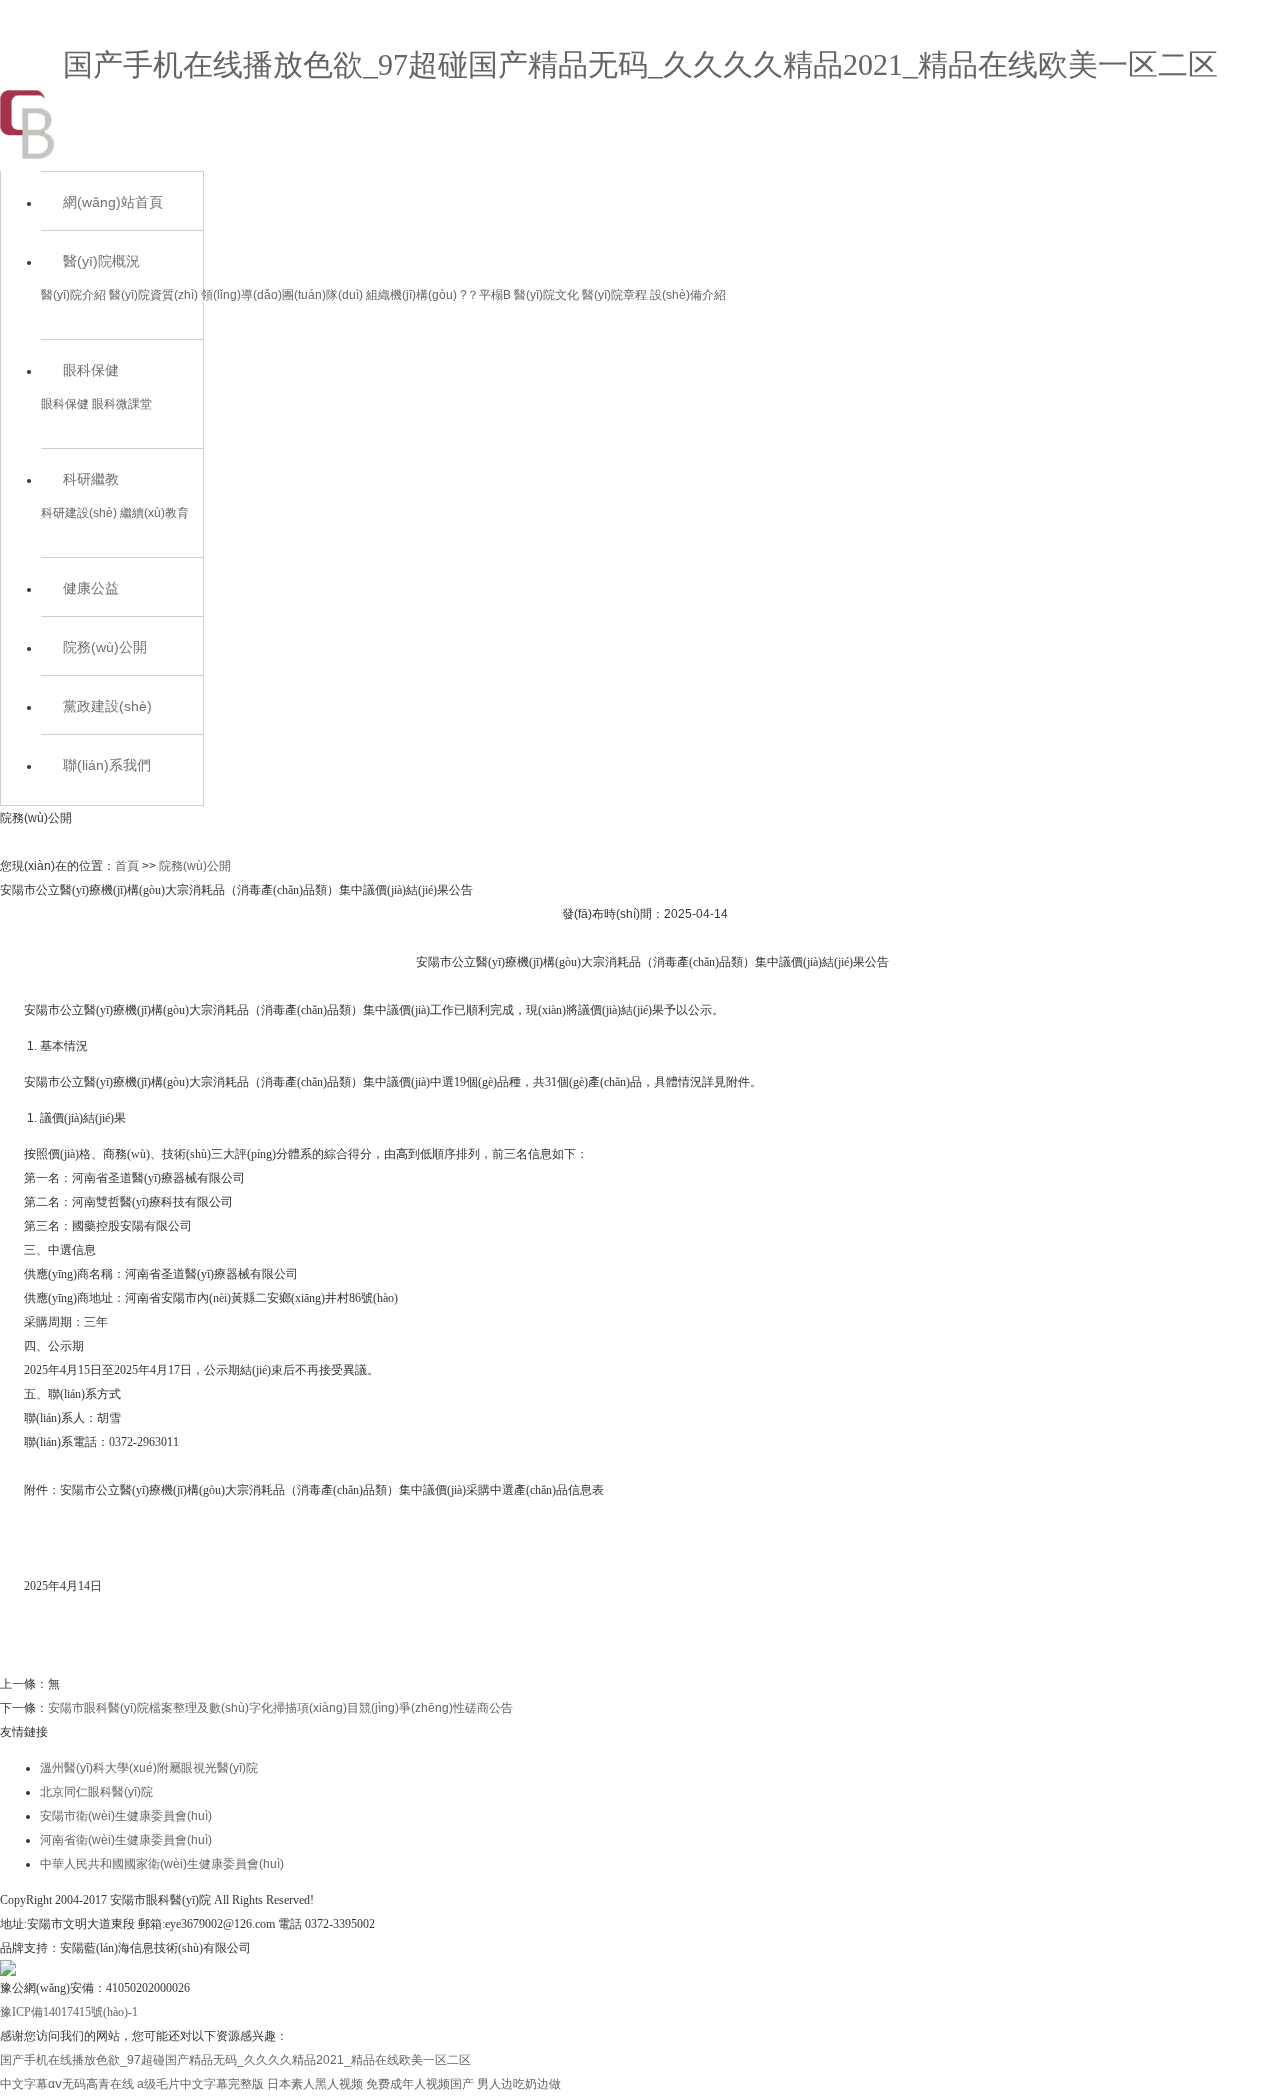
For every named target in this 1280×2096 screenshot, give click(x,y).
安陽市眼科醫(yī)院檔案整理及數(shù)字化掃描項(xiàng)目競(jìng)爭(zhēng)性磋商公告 (280, 1708)
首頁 (127, 866)
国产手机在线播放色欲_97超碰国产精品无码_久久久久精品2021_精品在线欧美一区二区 (640, 64)
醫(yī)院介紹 (73, 295)
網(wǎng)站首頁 (113, 202)
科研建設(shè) (79, 513)
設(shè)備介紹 (688, 295)
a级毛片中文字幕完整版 (200, 2084)
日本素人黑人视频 (315, 2084)
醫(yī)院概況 (101, 261)
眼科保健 (91, 370)
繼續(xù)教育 (154, 513)
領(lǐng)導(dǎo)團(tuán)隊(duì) (282, 295)
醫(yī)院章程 (614, 295)
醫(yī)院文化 (546, 295)
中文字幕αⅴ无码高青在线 (67, 2084)
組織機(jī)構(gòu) (411, 295)
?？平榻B (485, 295)
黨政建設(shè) (107, 706)
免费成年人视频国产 (420, 2084)
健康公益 (91, 588)
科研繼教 (91, 479)
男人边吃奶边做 (519, 2084)
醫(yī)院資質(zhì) (153, 295)
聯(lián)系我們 (107, 765)
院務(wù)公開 (105, 647)
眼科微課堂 (122, 404)
